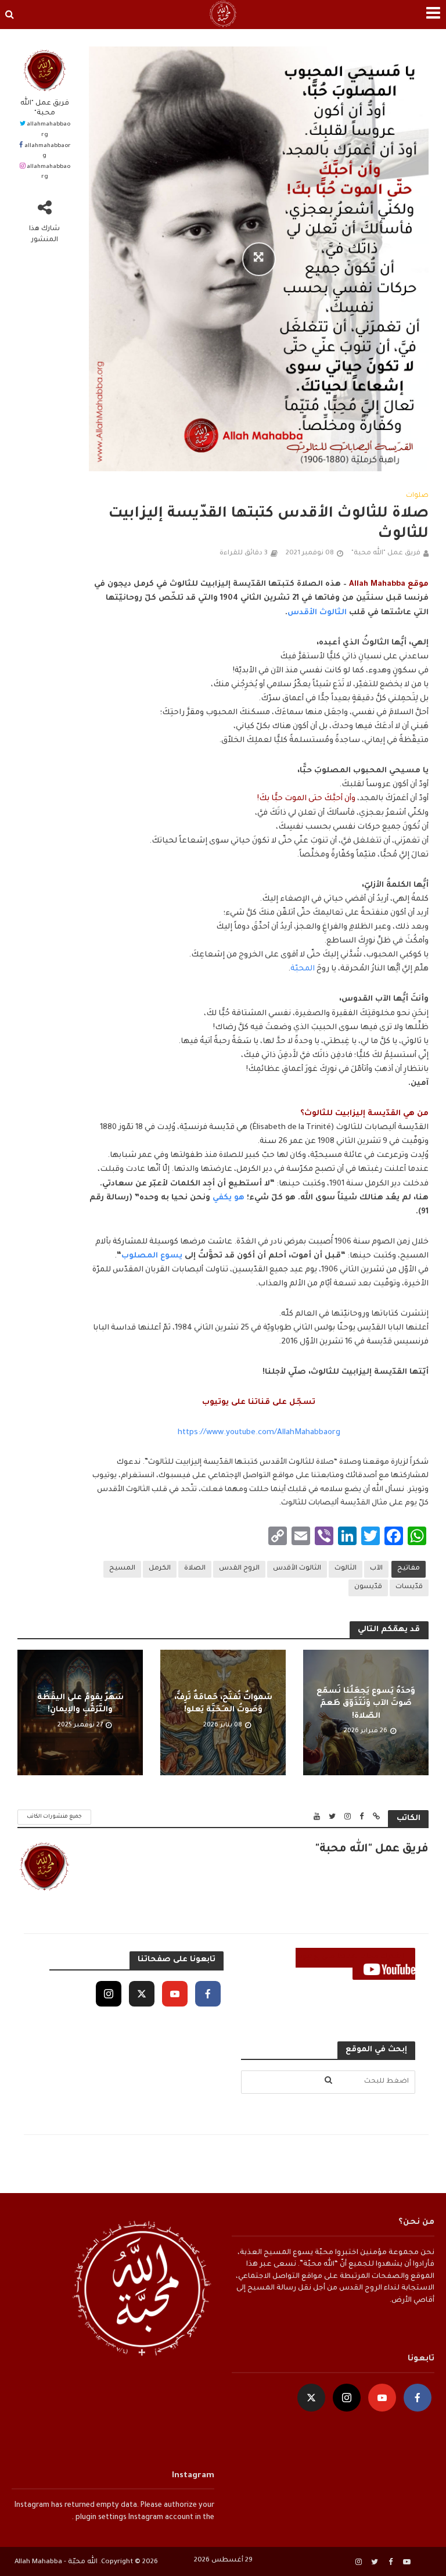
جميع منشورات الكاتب (54, 1817)
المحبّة (303, 969)
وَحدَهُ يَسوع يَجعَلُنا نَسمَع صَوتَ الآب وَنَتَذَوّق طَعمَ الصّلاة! (366, 1704)
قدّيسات (409, 1587)
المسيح (122, 1569)
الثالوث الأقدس (317, 613)
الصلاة (195, 1569)
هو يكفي (229, 1198)
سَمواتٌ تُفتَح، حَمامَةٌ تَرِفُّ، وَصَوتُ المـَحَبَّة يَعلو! (223, 1704)
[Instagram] (109, 1994)
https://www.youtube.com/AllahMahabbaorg (259, 1433)
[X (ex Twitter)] (142, 1994)
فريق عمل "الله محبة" (45, 108)
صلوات (417, 496)
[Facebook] (208, 1994)
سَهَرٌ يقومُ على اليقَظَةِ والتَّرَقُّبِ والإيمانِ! (80, 1704)
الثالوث (346, 1569)
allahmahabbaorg (48, 130)
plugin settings (100, 2518)
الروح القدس (239, 1569)
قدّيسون (368, 1587)
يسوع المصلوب (152, 1256)
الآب (376, 1569)
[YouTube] (175, 1994)
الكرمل (160, 1569)
